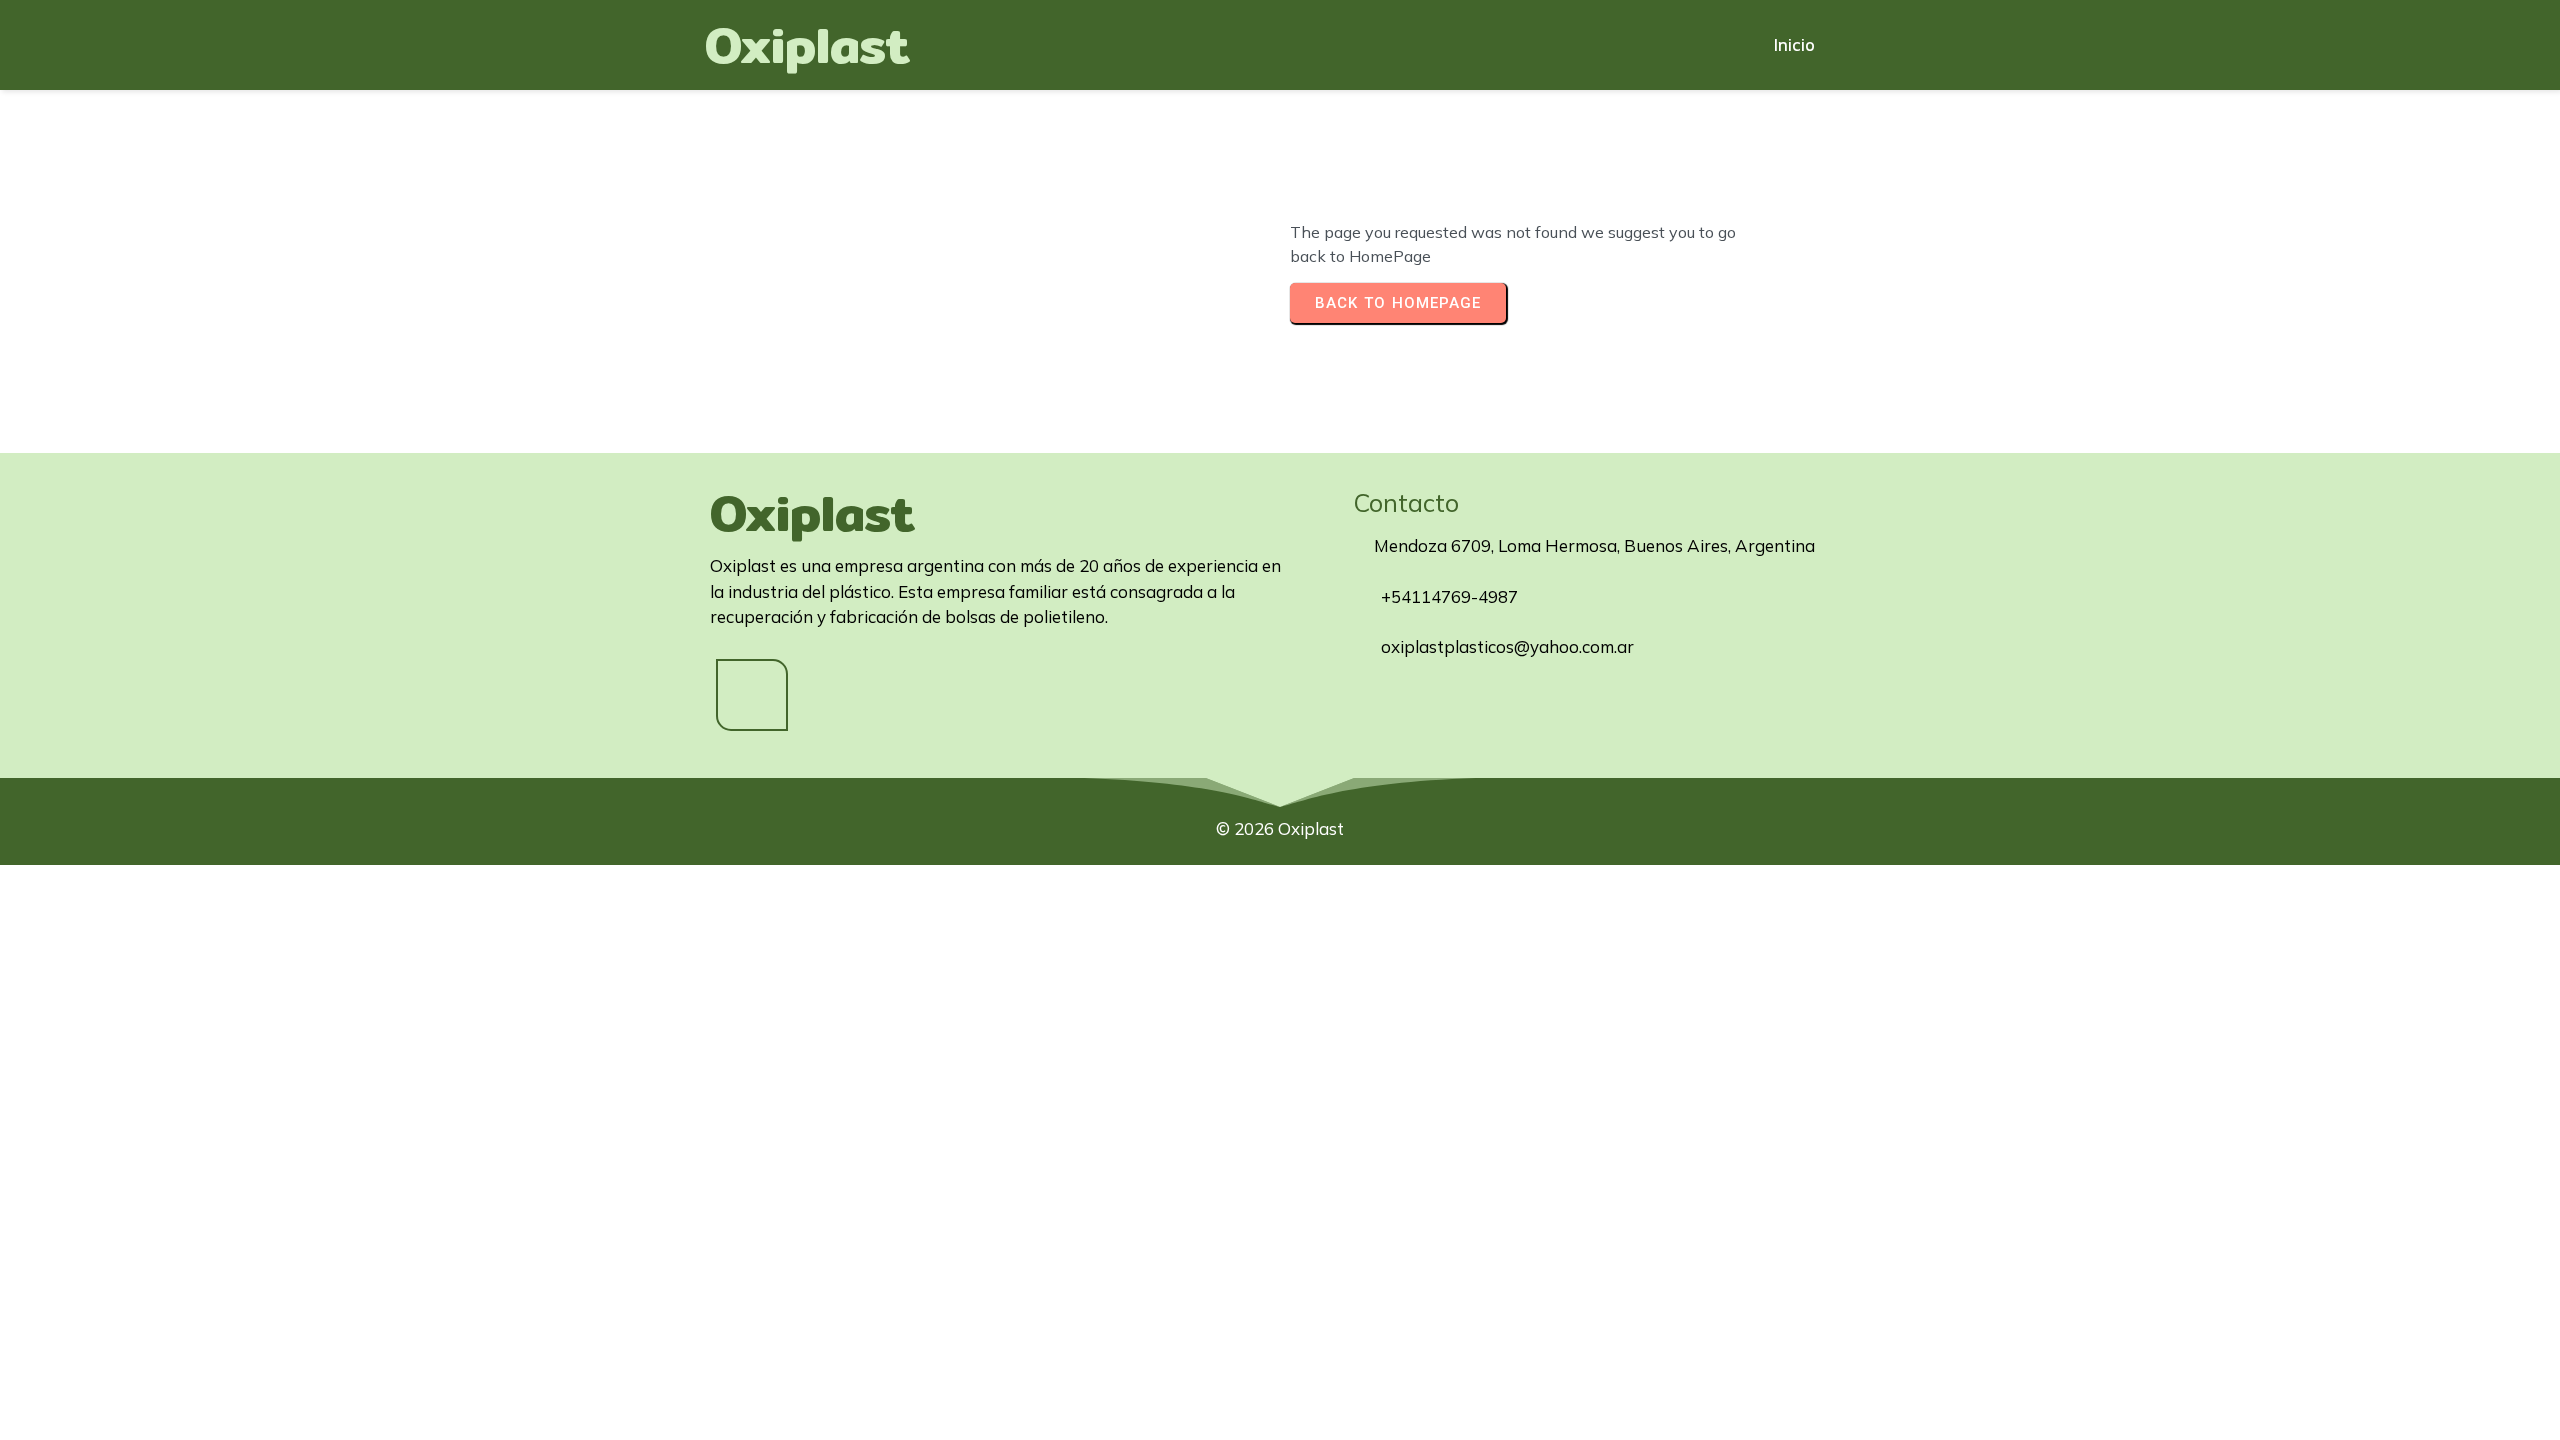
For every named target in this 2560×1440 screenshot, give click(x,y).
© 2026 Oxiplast (1280, 828)
